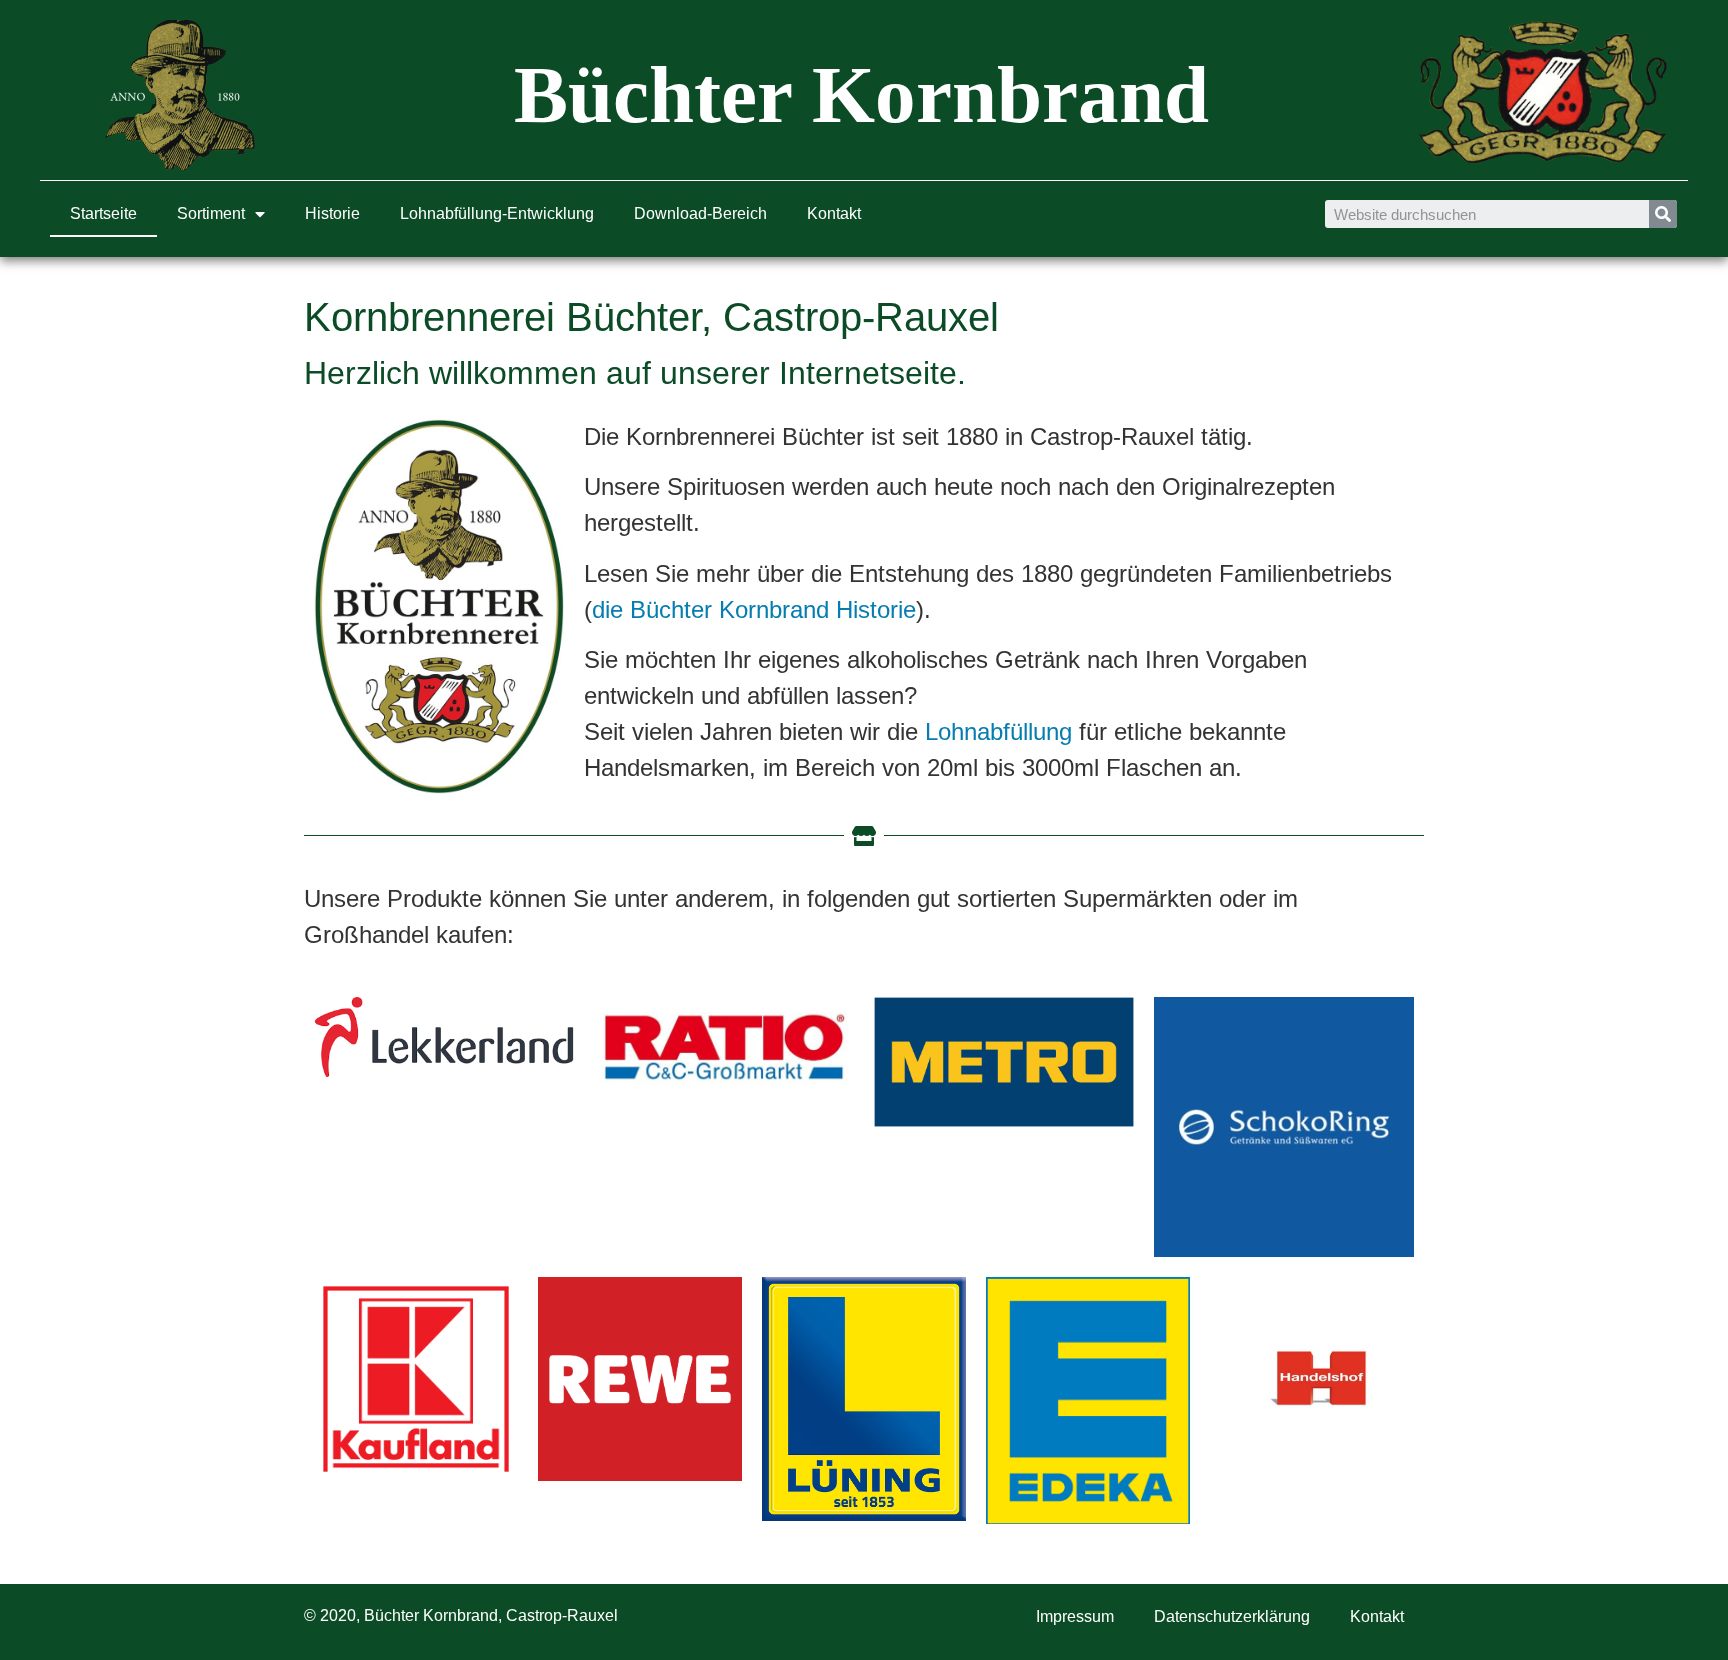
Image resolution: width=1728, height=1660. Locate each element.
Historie (332, 213)
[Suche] (1663, 214)
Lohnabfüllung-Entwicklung (497, 213)
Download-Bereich (700, 213)
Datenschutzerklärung (1232, 1616)
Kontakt (834, 213)
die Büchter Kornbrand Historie (754, 609)
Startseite (103, 213)
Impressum (1075, 1616)
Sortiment (211, 213)
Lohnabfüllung (998, 731)
